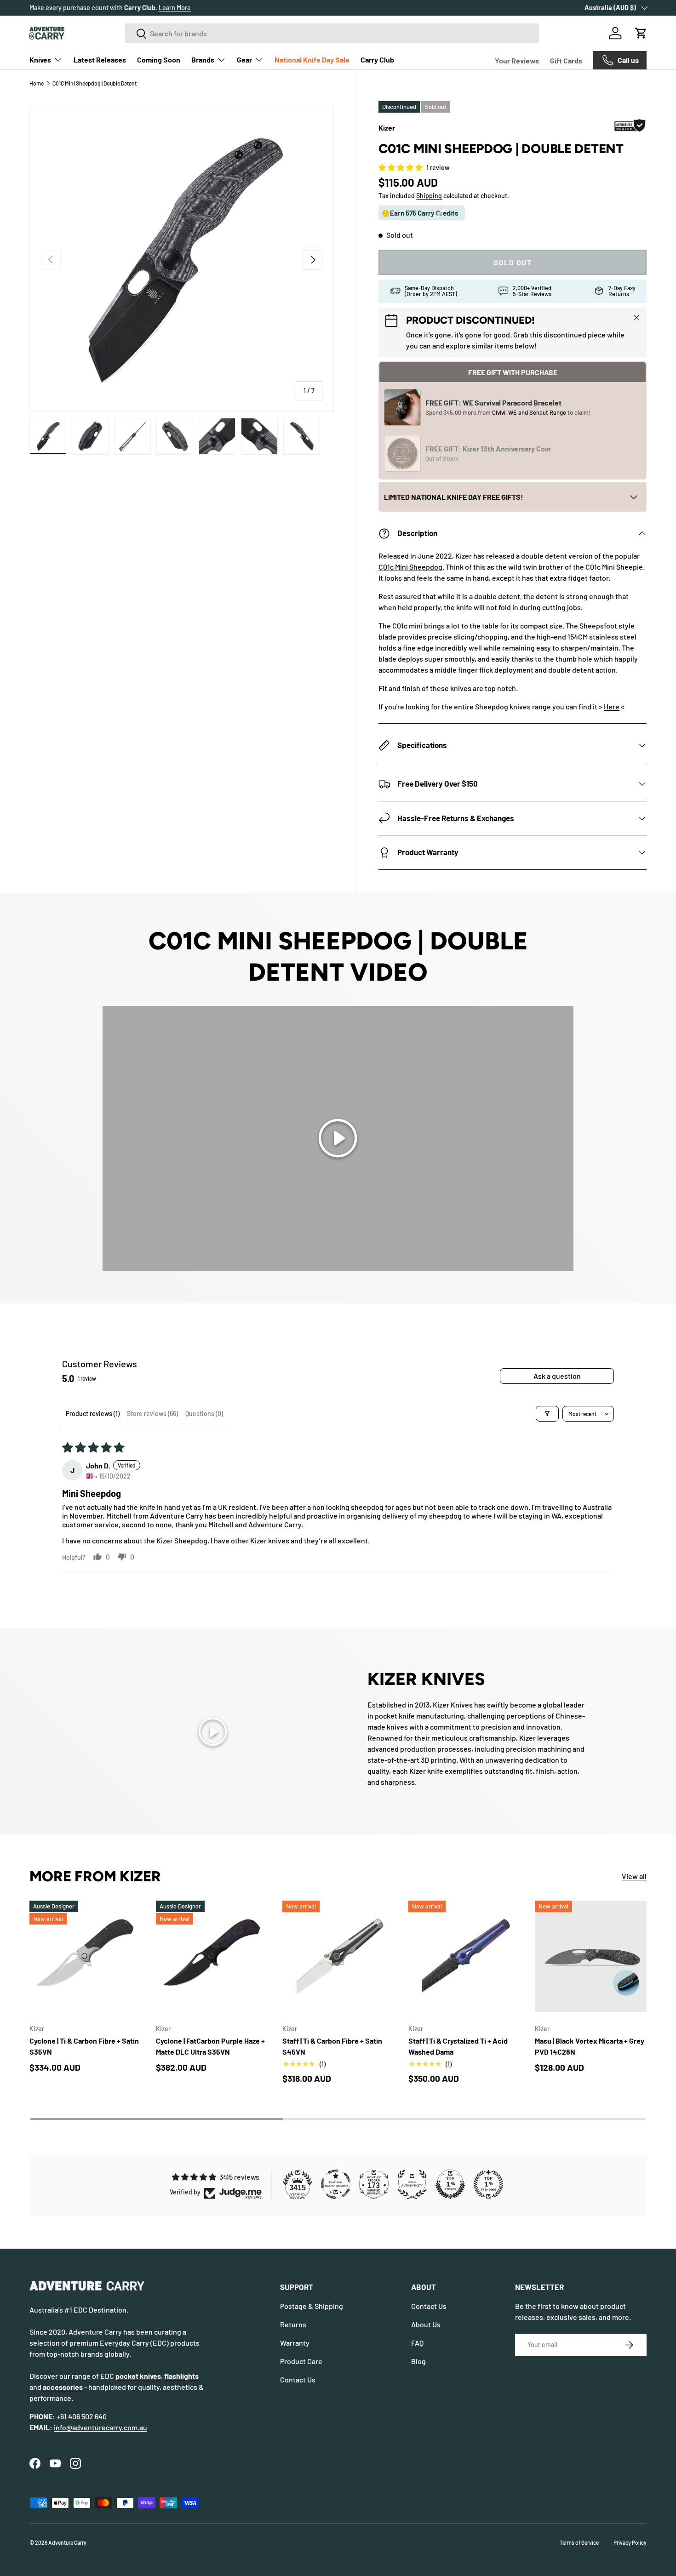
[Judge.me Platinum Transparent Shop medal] (336, 2184)
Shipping (429, 196)
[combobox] (332, 33)
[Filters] (547, 1414)
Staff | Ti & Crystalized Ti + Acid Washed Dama (458, 2046)
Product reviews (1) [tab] (93, 1414)
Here (612, 706)
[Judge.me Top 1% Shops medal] (450, 2184)
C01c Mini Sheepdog (410, 567)
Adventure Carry (67, 2542)
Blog (418, 2361)
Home (37, 83)
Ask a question (557, 1376)
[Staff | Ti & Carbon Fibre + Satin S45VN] (338, 1956)
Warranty (295, 2343)
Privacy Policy (630, 2542)
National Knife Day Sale (312, 60)
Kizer (387, 128)
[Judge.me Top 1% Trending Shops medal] (488, 2184)
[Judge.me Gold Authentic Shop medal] (412, 2184)
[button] (641, 33)
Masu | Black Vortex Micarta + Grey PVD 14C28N (590, 2046)
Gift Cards (566, 60)
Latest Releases (100, 60)
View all (634, 1876)
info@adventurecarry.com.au (100, 2427)
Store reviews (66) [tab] (152, 1414)
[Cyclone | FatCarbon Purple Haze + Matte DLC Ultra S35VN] (212, 1956)
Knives (40, 60)
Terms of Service (579, 2542)
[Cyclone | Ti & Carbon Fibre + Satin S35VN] (85, 1956)
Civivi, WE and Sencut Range (530, 412)
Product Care (301, 2361)
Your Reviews (517, 60)
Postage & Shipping (312, 2306)
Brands (203, 60)
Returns (293, 2324)
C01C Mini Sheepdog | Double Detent (95, 83)
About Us (426, 2324)
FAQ (417, 2343)
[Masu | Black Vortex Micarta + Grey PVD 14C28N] (591, 1956)
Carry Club (377, 60)
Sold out (513, 262)
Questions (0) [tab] (204, 1414)
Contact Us (298, 2379)
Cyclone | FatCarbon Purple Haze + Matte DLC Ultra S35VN (210, 2046)
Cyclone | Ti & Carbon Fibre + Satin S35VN (84, 2046)
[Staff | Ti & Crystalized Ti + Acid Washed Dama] (464, 1956)
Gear (244, 60)
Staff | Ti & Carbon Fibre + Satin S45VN (332, 2046)
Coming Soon (159, 60)
